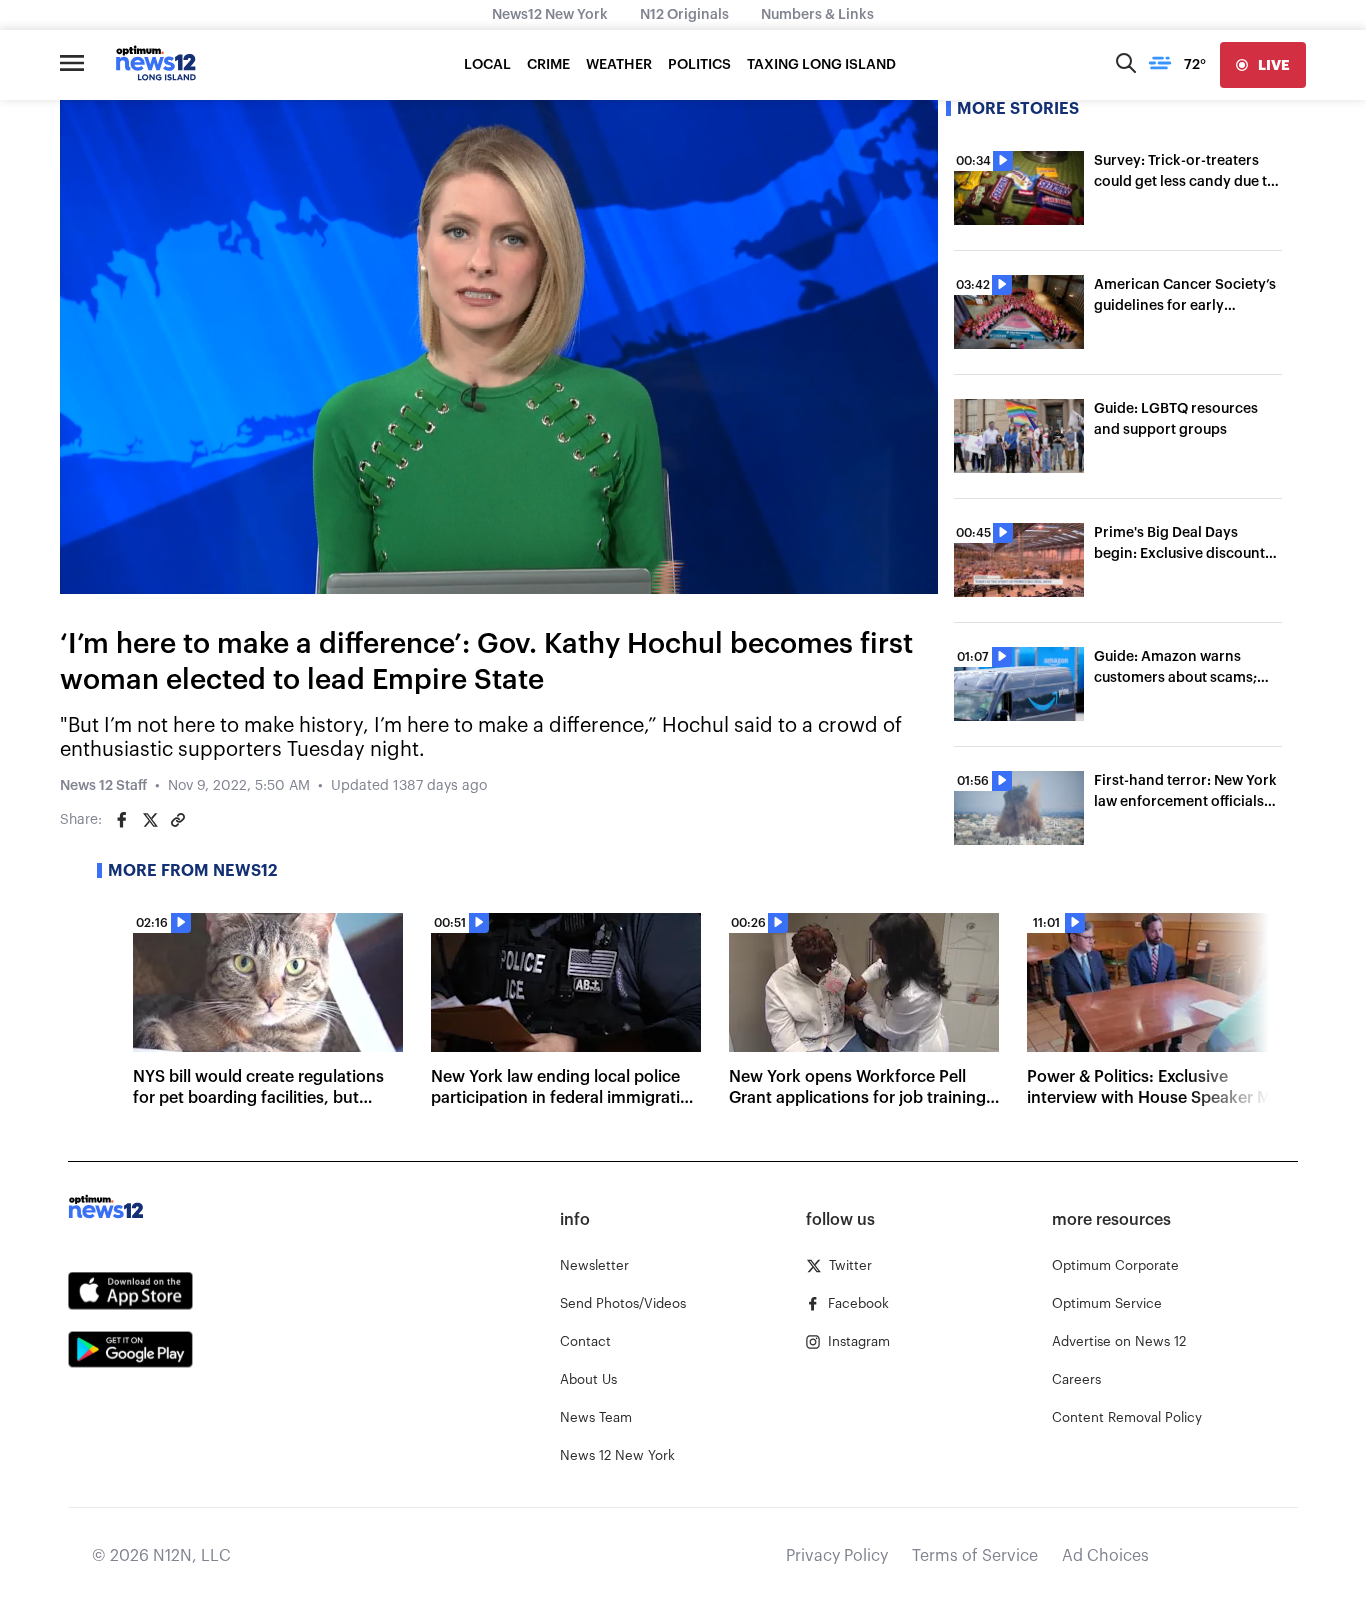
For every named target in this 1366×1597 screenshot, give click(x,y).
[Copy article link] (178, 820)
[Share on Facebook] (122, 820)
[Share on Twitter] (150, 820)
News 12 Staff (103, 786)
